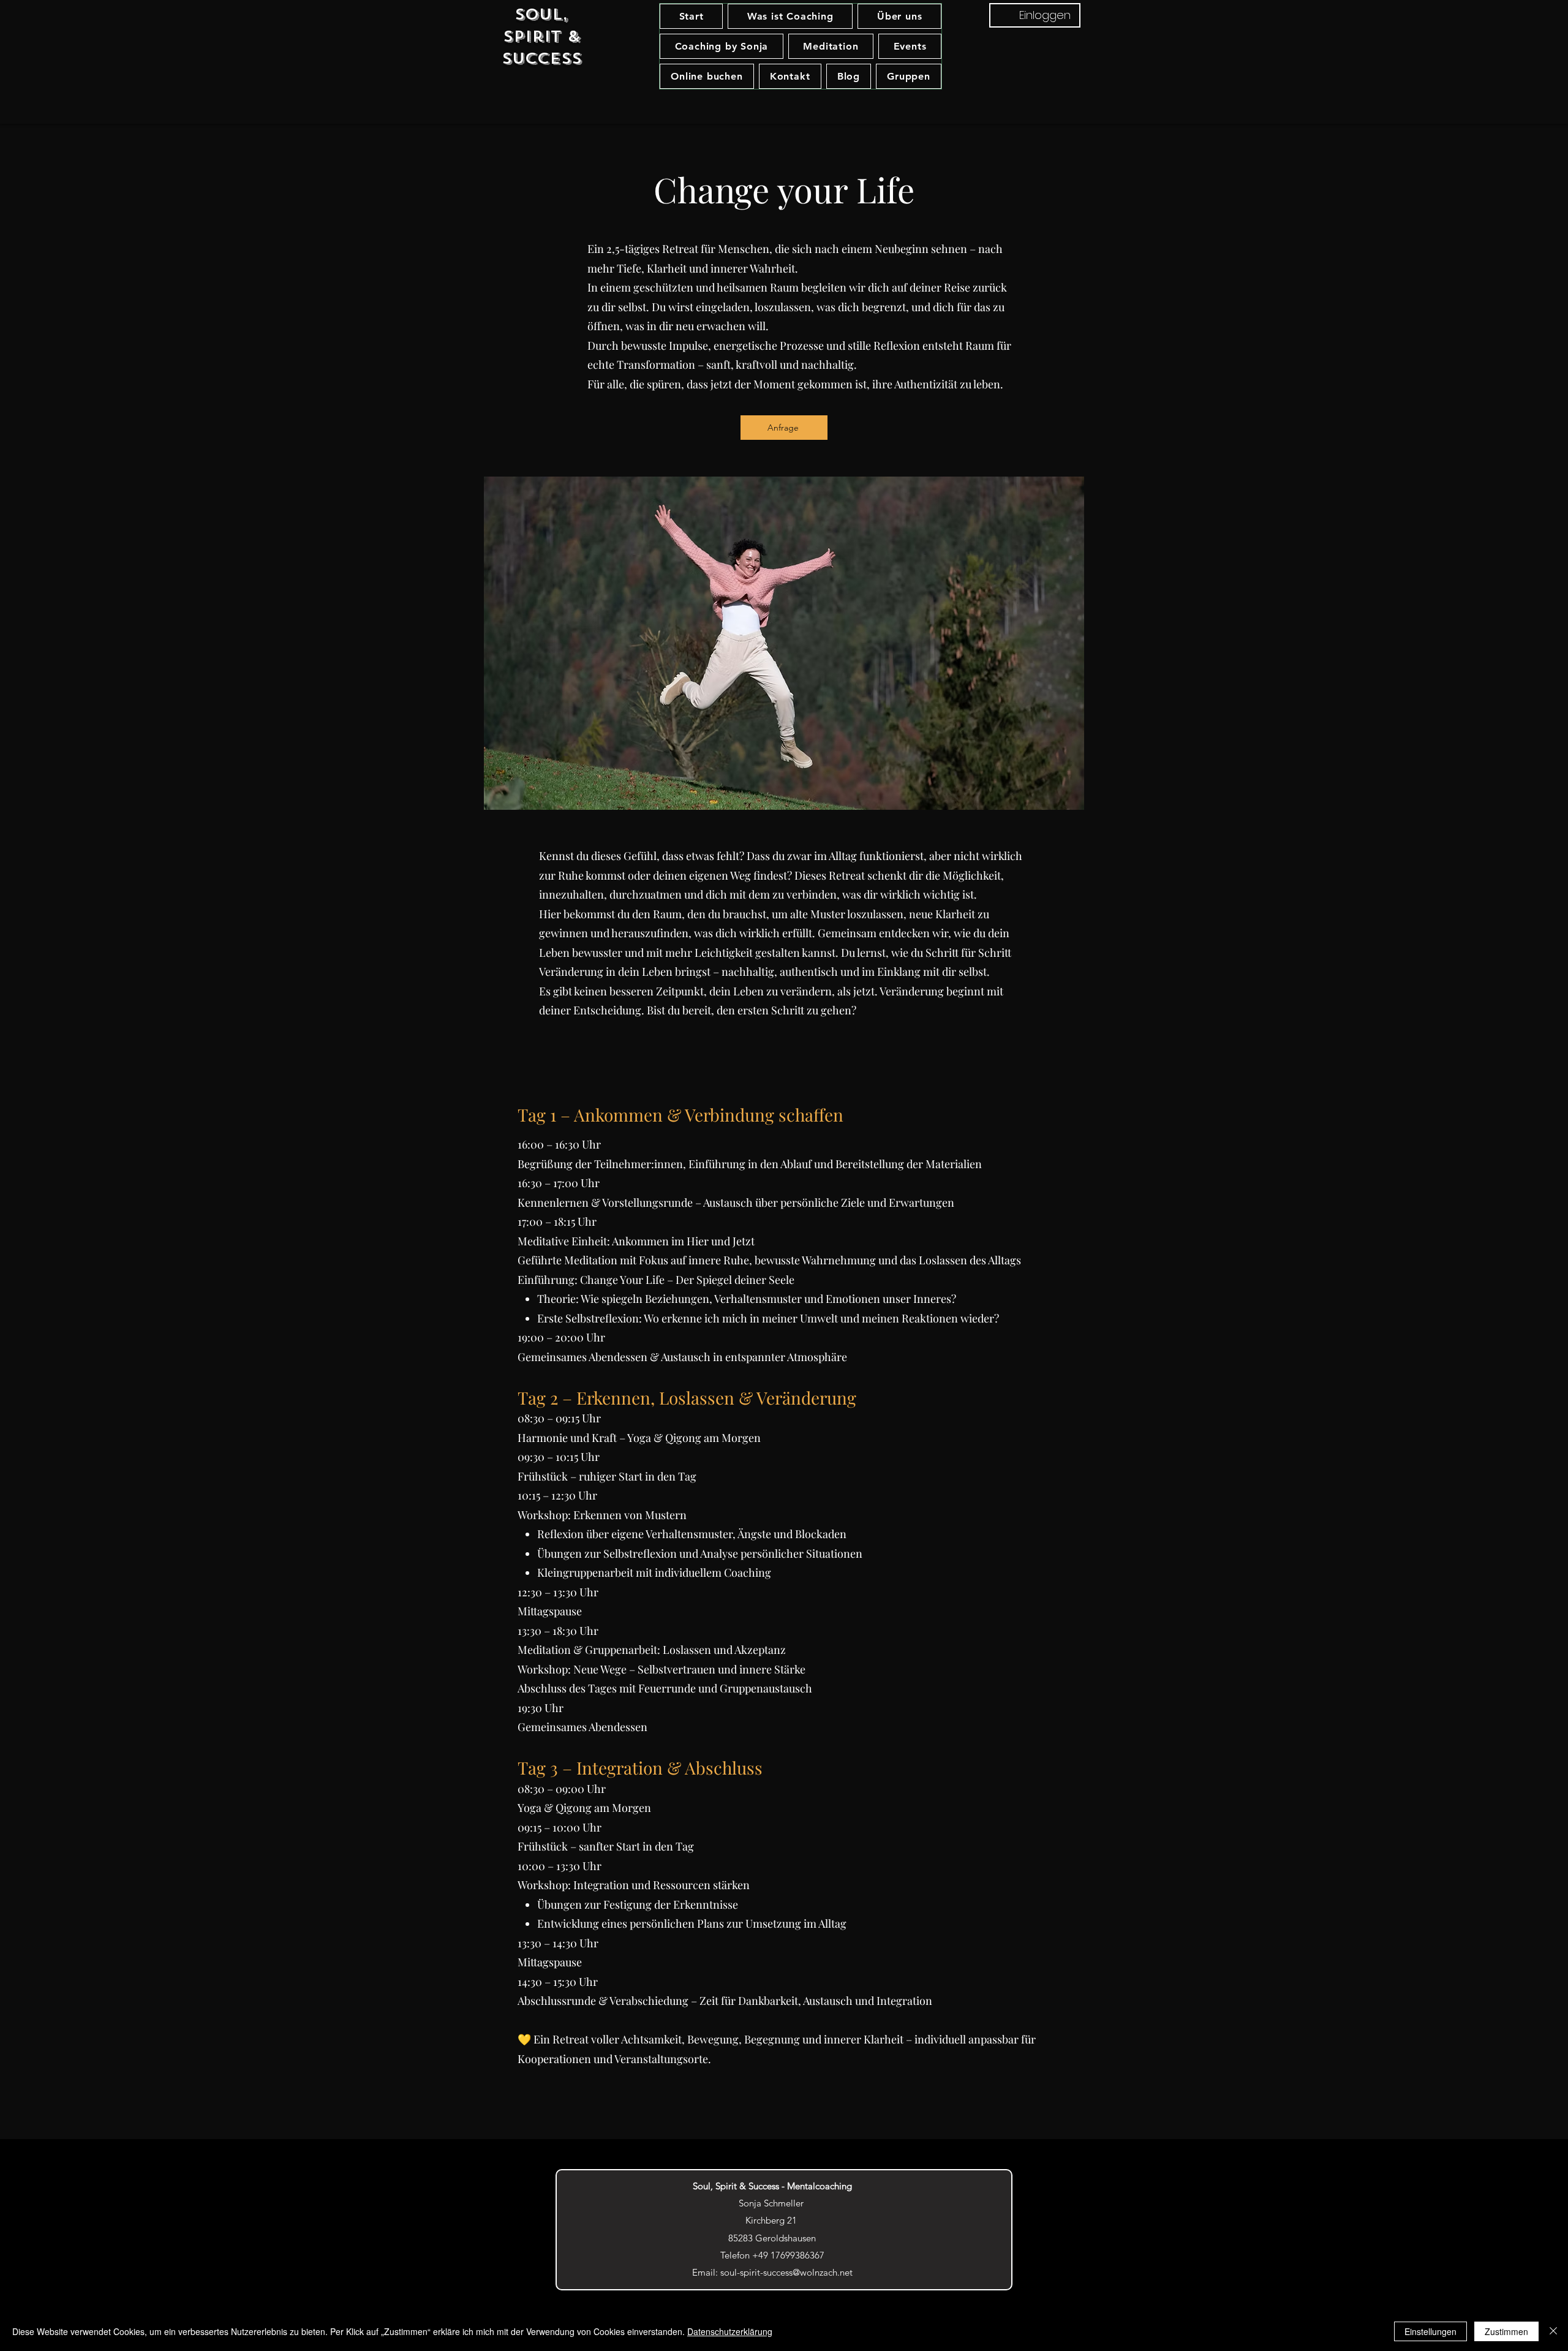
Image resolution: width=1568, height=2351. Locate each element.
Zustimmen (1506, 2331)
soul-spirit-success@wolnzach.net (786, 2272)
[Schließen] (1553, 2331)
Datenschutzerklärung (730, 2331)
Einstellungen (1430, 2331)
